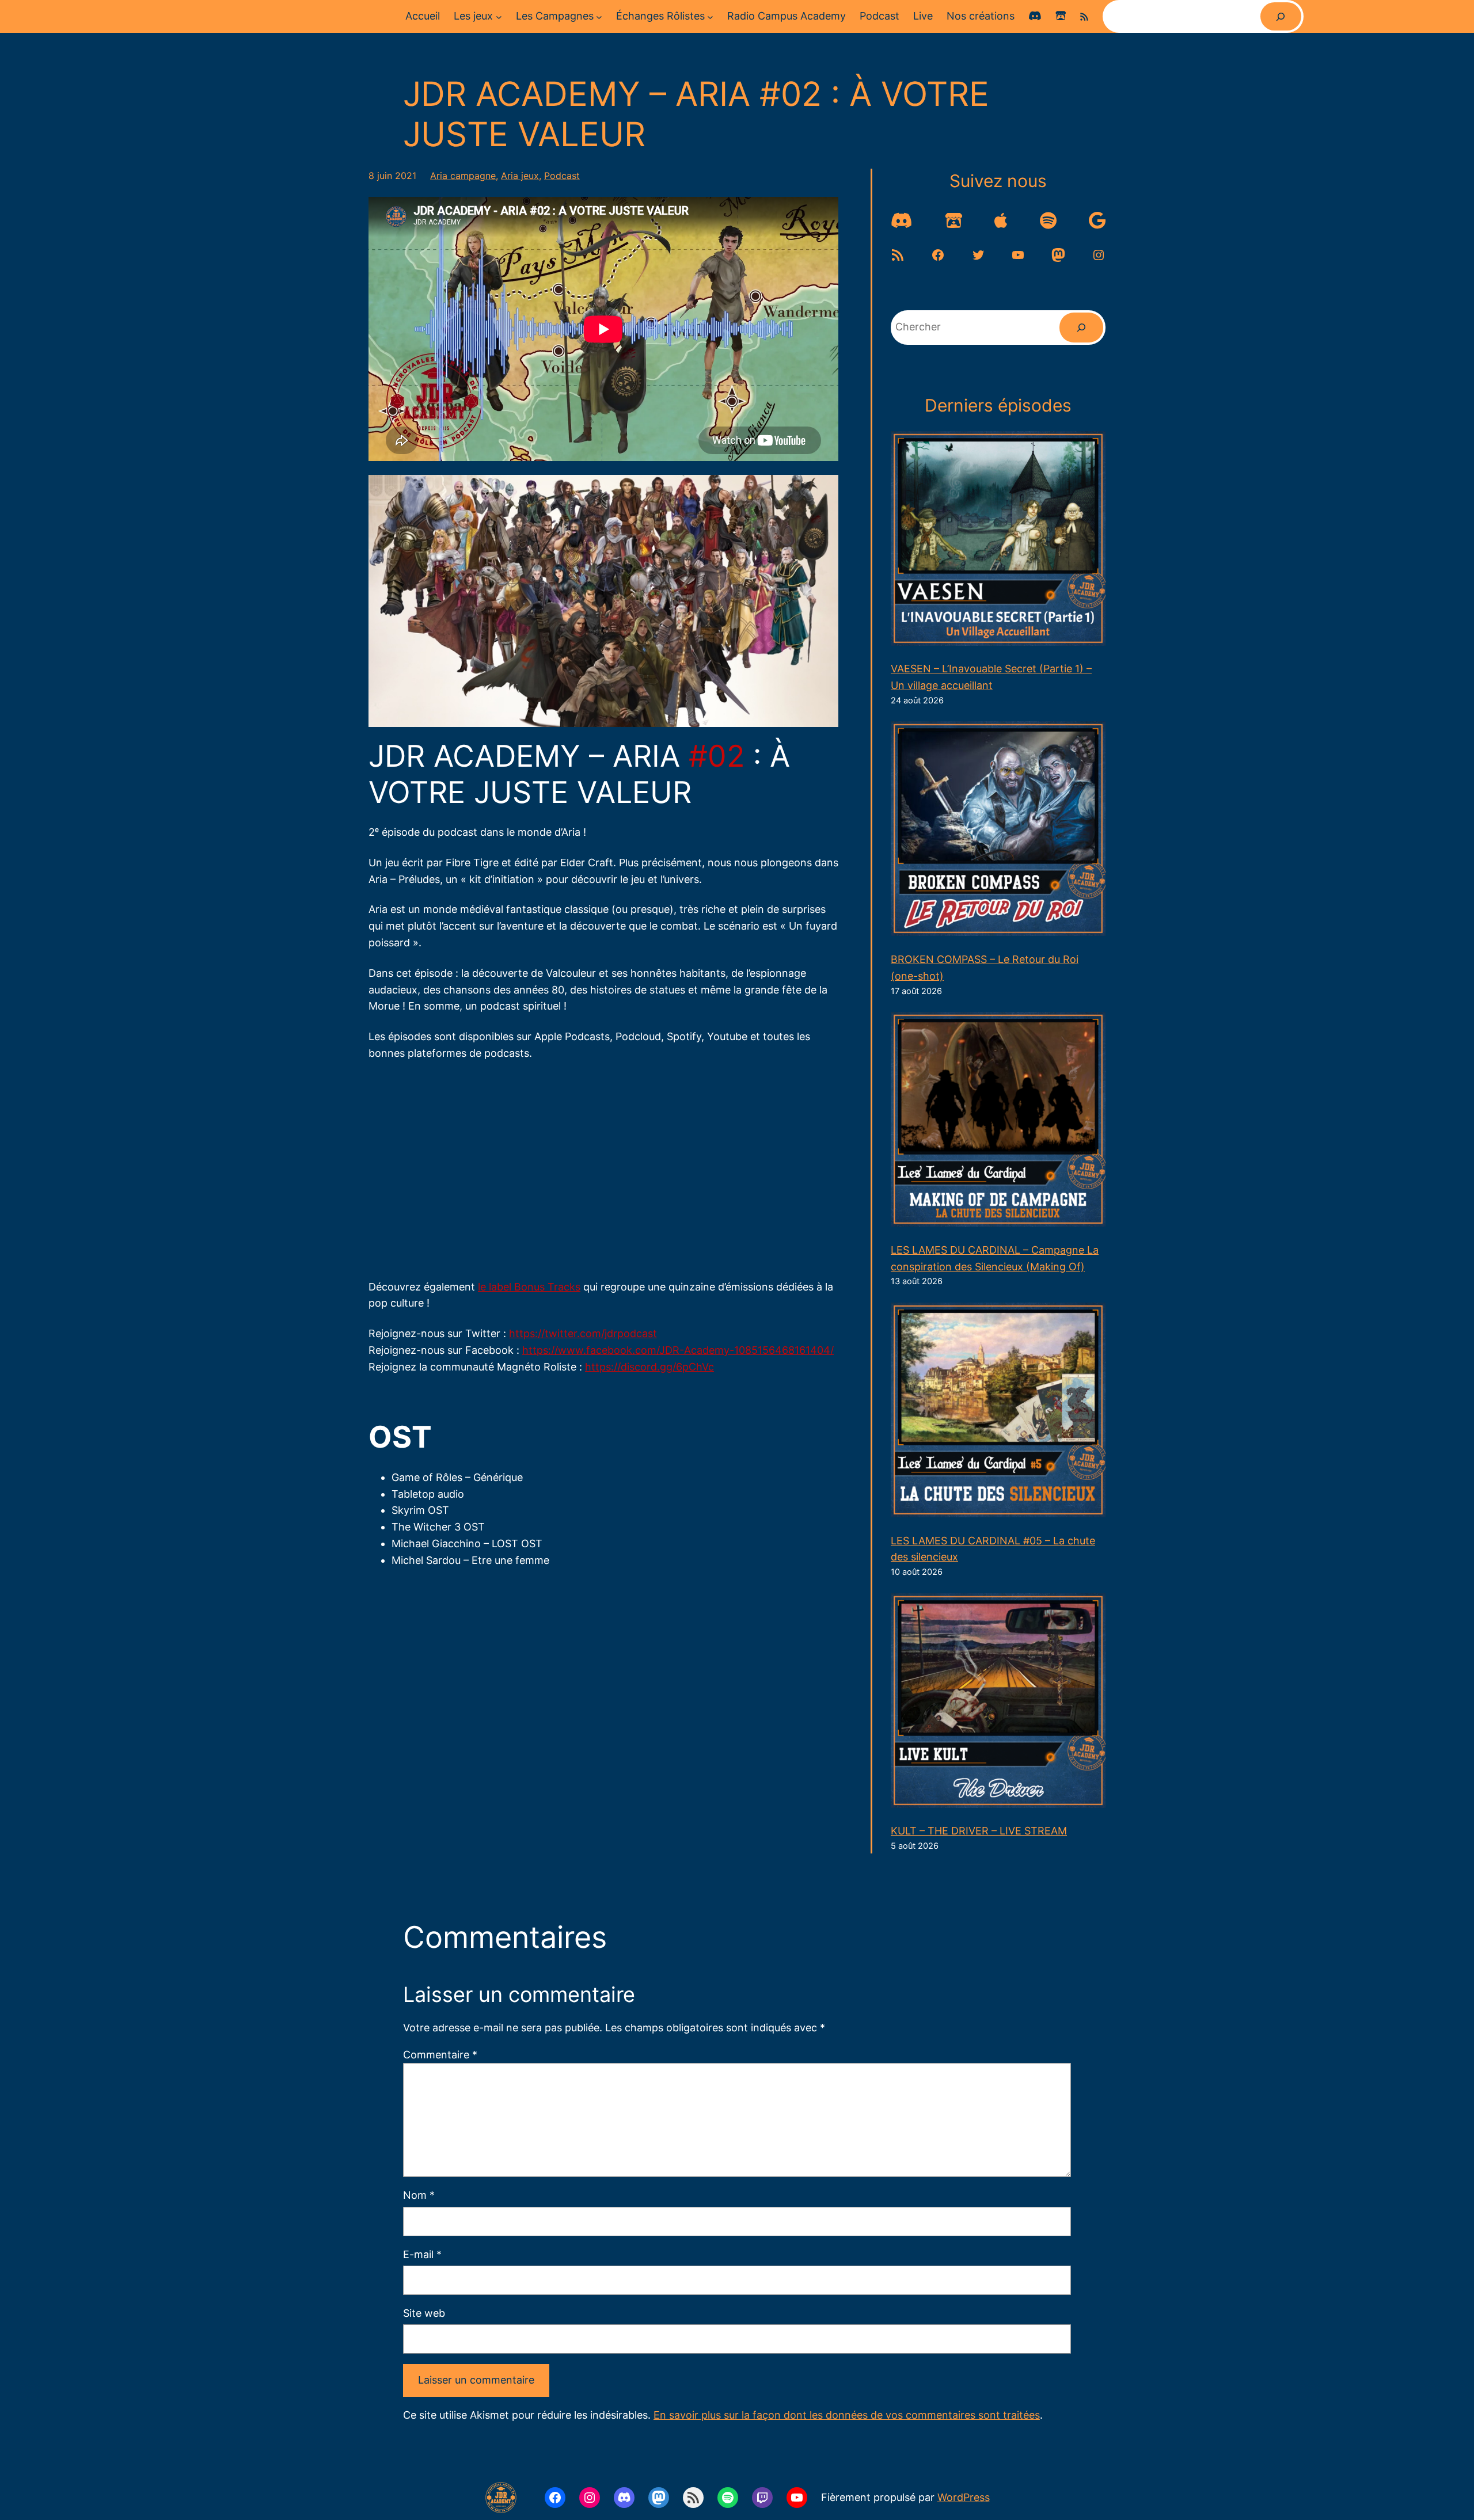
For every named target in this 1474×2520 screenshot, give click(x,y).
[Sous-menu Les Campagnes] (599, 16)
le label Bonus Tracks (529, 1287)
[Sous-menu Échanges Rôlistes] (710, 16)
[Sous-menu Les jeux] (499, 16)
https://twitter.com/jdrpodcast (583, 1333)
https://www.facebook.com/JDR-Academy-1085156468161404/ (678, 1350)
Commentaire (440, 2055)
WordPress (964, 2497)
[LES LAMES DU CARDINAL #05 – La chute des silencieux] (998, 1413)
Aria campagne (463, 176)
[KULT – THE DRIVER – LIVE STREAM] (998, 1703)
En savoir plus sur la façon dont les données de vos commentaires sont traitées (847, 2415)
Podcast (562, 176)
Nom (419, 2195)
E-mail (422, 2254)
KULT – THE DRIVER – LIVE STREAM (979, 1831)
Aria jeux (520, 176)
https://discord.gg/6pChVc (649, 1367)
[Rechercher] (1281, 16)
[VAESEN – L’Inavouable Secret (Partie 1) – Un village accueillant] (998, 541)
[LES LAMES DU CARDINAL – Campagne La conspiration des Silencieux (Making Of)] (998, 1122)
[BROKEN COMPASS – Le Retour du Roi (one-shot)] (998, 831)
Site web (424, 2313)
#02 (717, 756)
